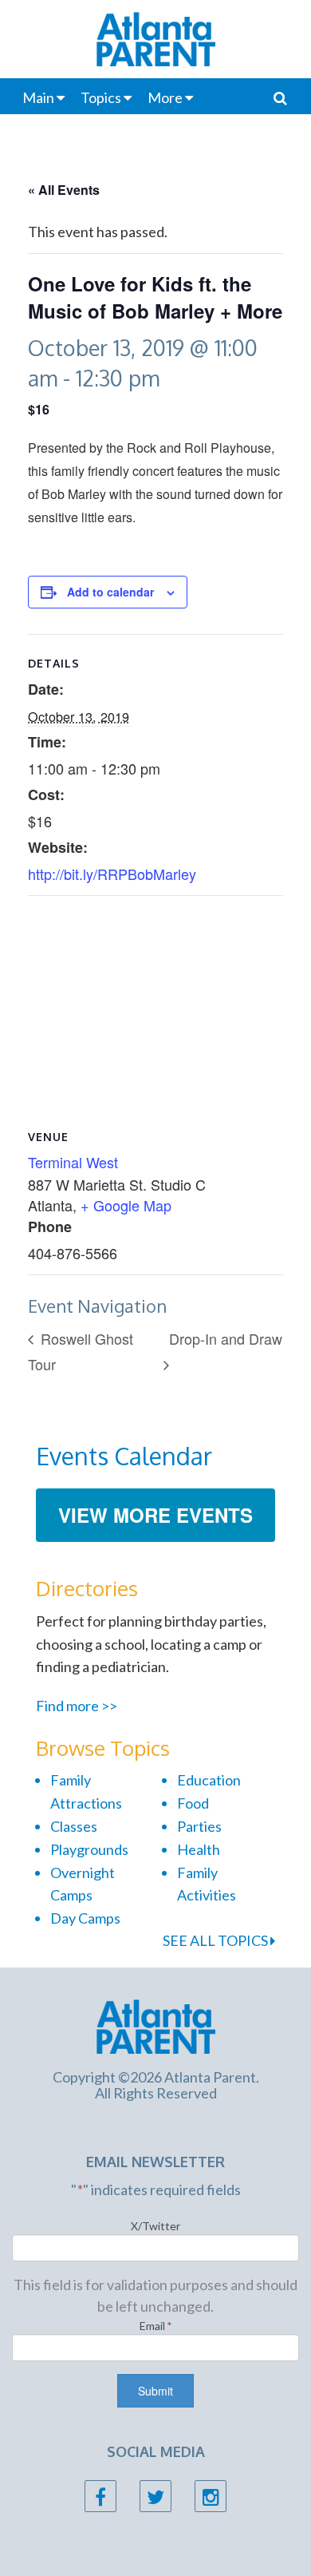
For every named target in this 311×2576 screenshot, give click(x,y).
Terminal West (73, 1162)
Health (199, 1849)
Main (38, 97)
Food (193, 1803)
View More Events (155, 1515)
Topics (101, 97)
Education (209, 1780)
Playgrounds (89, 1849)
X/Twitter (155, 2226)
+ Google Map (126, 1205)
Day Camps (85, 1918)
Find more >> (77, 1706)
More (165, 97)
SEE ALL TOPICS (217, 1940)
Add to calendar (110, 592)
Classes (74, 1826)
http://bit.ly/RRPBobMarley (112, 874)
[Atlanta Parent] (156, 2025)
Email (156, 2326)
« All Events (64, 190)
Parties (199, 1826)
